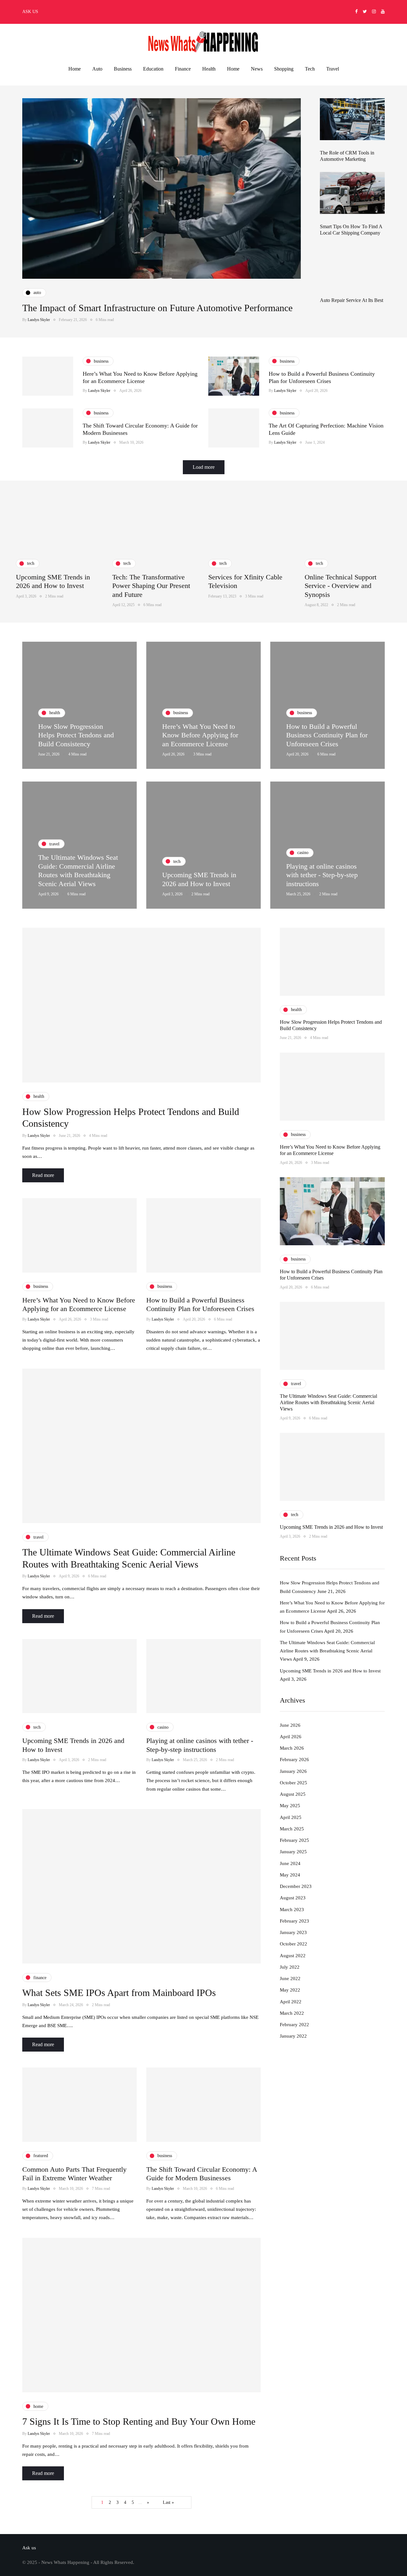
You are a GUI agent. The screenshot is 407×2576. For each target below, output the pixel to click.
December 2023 (296, 1887)
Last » (168, 2502)
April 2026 (291, 1737)
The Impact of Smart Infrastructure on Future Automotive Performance (157, 308)
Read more (43, 1175)
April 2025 (291, 1817)
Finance (183, 69)
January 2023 (293, 1933)
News (257, 69)
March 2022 (292, 2013)
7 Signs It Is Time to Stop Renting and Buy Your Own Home (139, 2421)
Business (123, 69)
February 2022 (294, 2025)
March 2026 (292, 1748)
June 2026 (290, 1725)
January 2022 (293, 2036)
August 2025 (293, 1794)
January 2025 (293, 1852)
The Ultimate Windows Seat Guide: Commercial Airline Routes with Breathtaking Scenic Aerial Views (328, 1402)
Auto (97, 69)
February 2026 (294, 1760)
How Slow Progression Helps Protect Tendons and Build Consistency (76, 735)
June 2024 (290, 1863)
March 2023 (292, 1910)
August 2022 (293, 1956)
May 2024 (290, 1875)
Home (75, 69)
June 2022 (290, 1979)
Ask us (30, 12)
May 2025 (290, 1806)
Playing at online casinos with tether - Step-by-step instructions (322, 875)
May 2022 (290, 1990)
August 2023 (293, 1898)
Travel (333, 69)
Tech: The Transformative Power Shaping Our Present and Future (151, 586)
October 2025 (293, 1783)
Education (153, 69)
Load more (204, 467)
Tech (310, 69)
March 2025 (292, 1829)
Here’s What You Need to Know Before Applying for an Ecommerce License (200, 735)
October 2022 (293, 1944)
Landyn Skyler (39, 320)
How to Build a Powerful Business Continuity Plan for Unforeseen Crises (327, 735)
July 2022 (290, 1967)
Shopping (284, 69)
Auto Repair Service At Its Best (352, 300)
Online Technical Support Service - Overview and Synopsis (341, 586)
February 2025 (294, 1841)
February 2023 (294, 1921)
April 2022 (291, 2002)
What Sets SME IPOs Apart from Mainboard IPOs (119, 1993)
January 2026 (293, 1771)
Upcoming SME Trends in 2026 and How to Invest (331, 1527)
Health (209, 69)
